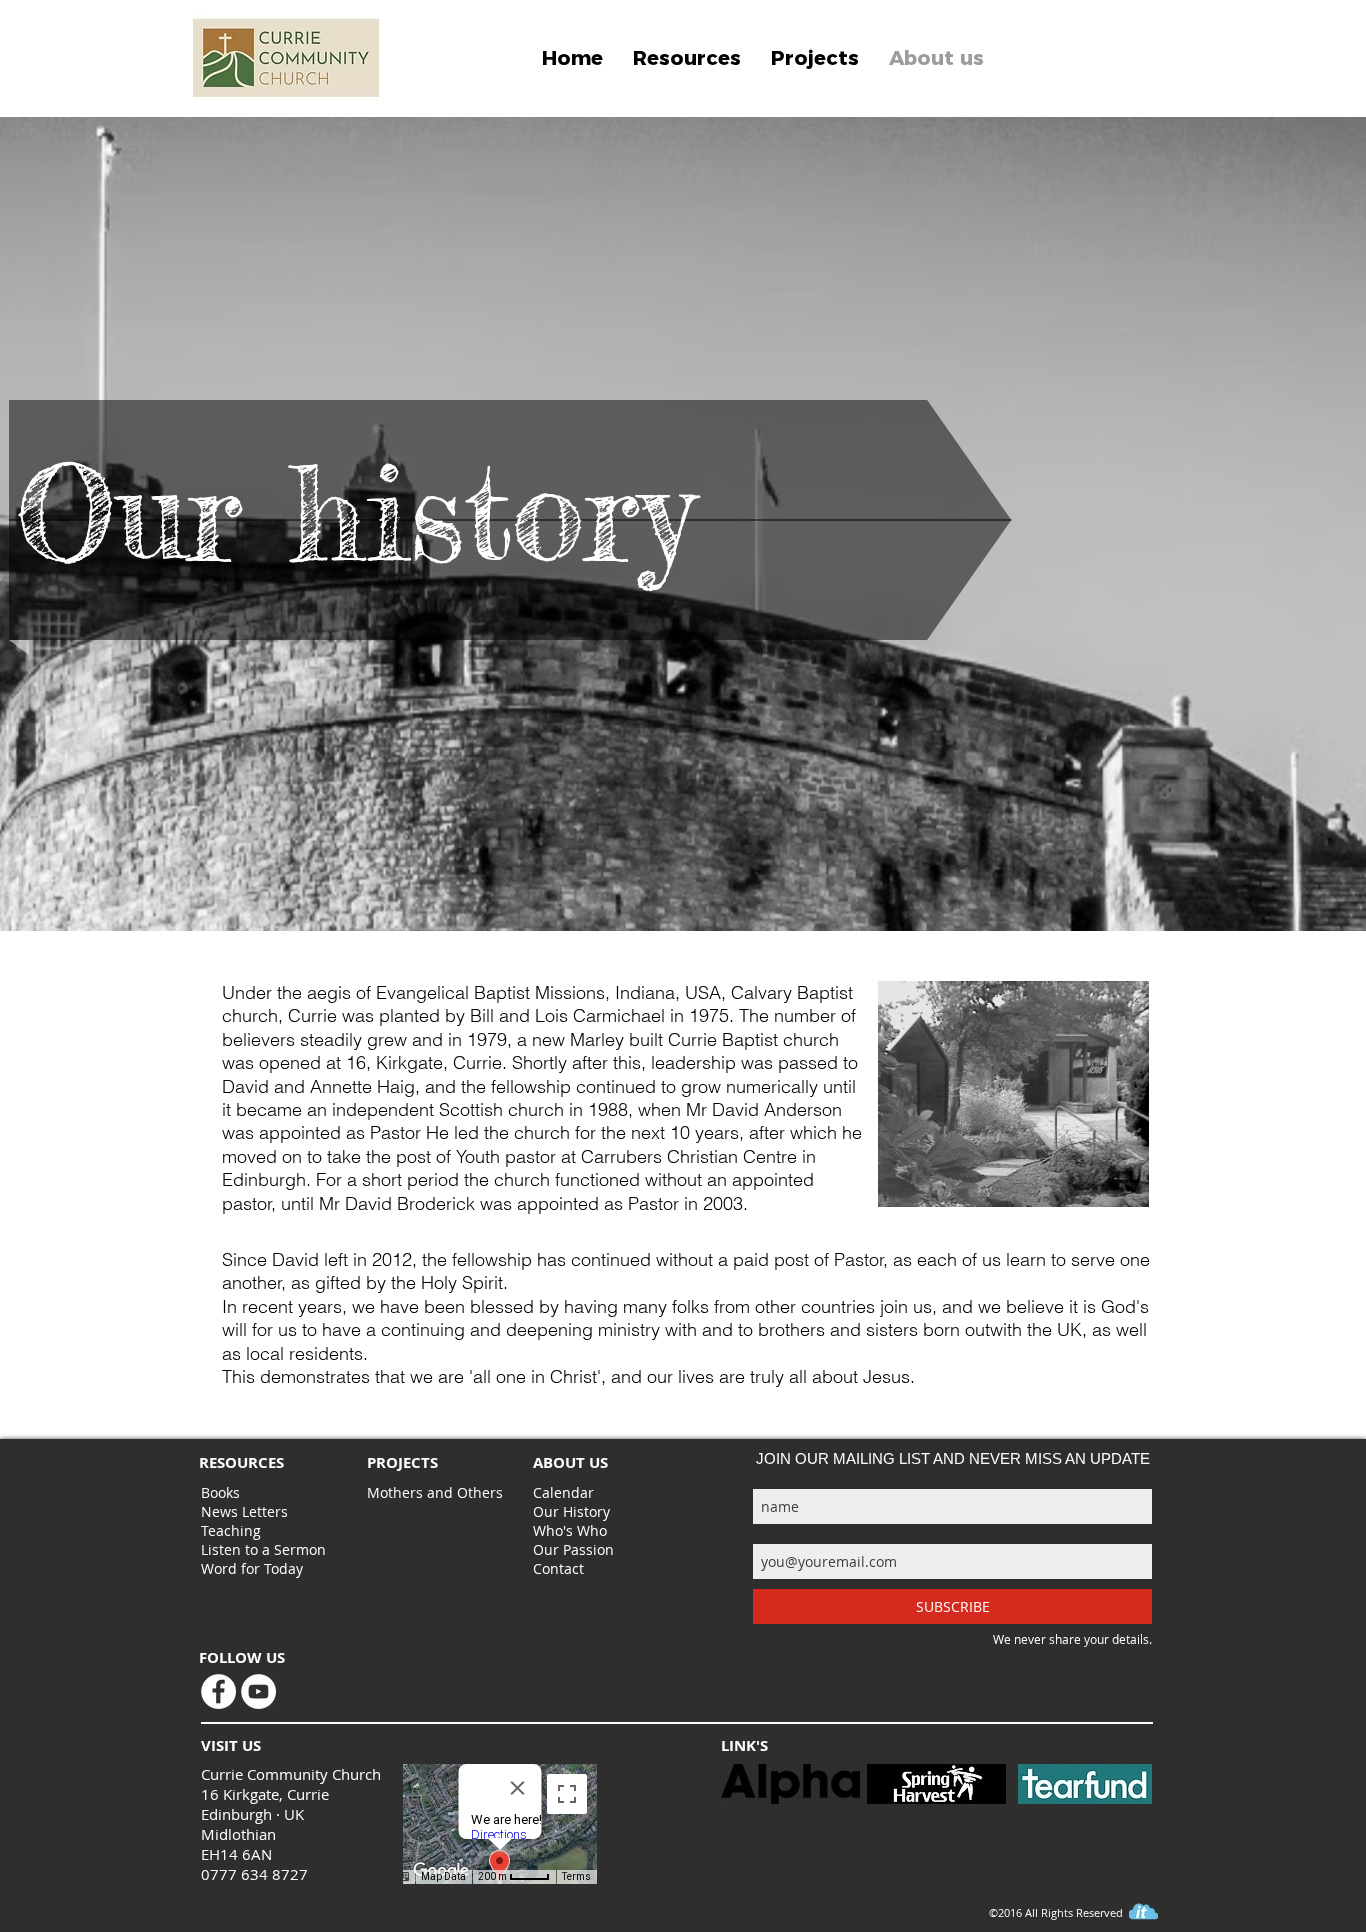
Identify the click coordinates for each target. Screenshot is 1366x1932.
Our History (571, 1511)
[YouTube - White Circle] (258, 1691)
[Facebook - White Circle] (218, 1691)
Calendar (563, 1492)
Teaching (231, 1530)
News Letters (244, 1511)
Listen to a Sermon (263, 1549)
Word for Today (252, 1568)
